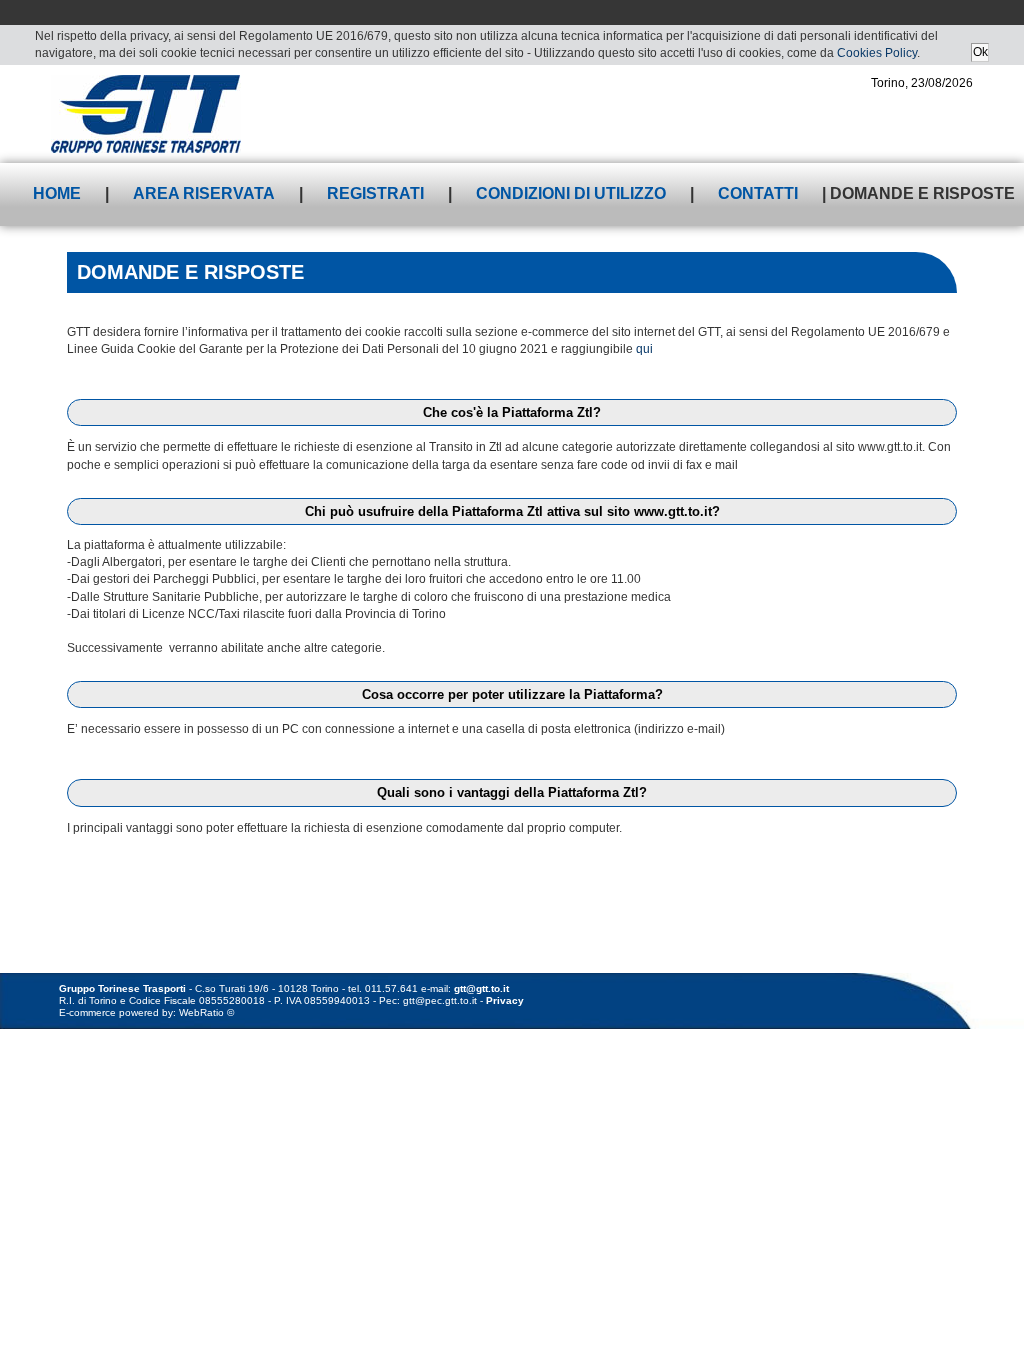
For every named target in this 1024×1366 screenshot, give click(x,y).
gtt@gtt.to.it (481, 988)
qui (644, 349)
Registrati (375, 193)
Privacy (505, 1000)
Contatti (758, 193)
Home (57, 193)
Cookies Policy (877, 53)
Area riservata (204, 193)
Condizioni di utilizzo (571, 193)
